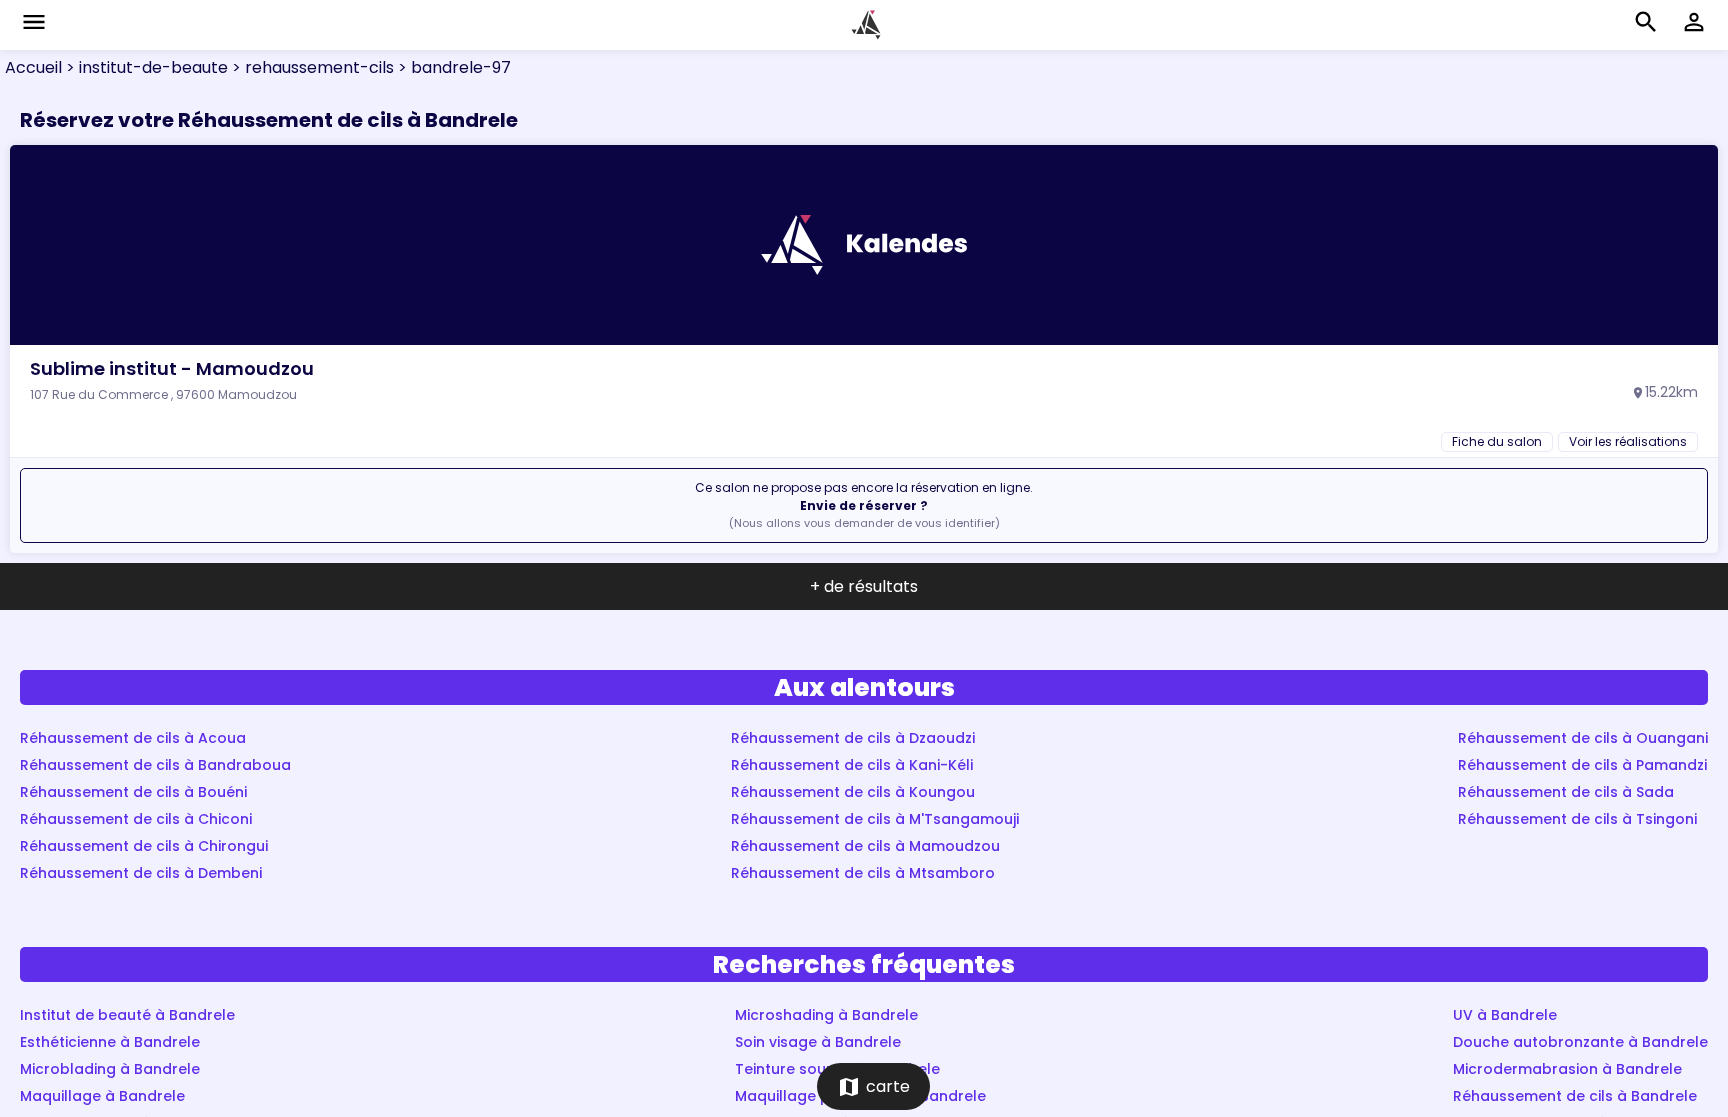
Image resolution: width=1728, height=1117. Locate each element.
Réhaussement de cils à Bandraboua (155, 765)
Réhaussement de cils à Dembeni (141, 873)
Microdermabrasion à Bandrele (1567, 1069)
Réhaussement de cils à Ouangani (1583, 738)
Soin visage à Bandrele (818, 1042)
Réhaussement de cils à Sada (1566, 792)
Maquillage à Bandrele (102, 1096)
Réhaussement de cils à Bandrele (1575, 1096)
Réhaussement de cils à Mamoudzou (865, 846)
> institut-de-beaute (145, 67)
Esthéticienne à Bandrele (110, 1042)
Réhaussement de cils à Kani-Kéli (852, 765)
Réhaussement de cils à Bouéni (133, 792)
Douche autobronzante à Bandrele (1580, 1042)
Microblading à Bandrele (110, 1069)
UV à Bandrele (1505, 1015)
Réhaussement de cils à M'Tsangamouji (875, 819)
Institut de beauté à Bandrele (127, 1015)
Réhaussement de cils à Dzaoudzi (853, 738)
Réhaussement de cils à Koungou (853, 792)
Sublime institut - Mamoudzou (172, 368)
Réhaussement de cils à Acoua (133, 738)
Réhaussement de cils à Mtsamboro (863, 873)
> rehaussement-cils (311, 67)
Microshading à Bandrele (826, 1015)
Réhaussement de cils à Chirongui (144, 846)
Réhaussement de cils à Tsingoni (1577, 819)
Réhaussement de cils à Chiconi (136, 819)
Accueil (33, 67)
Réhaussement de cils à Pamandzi (1582, 765)
